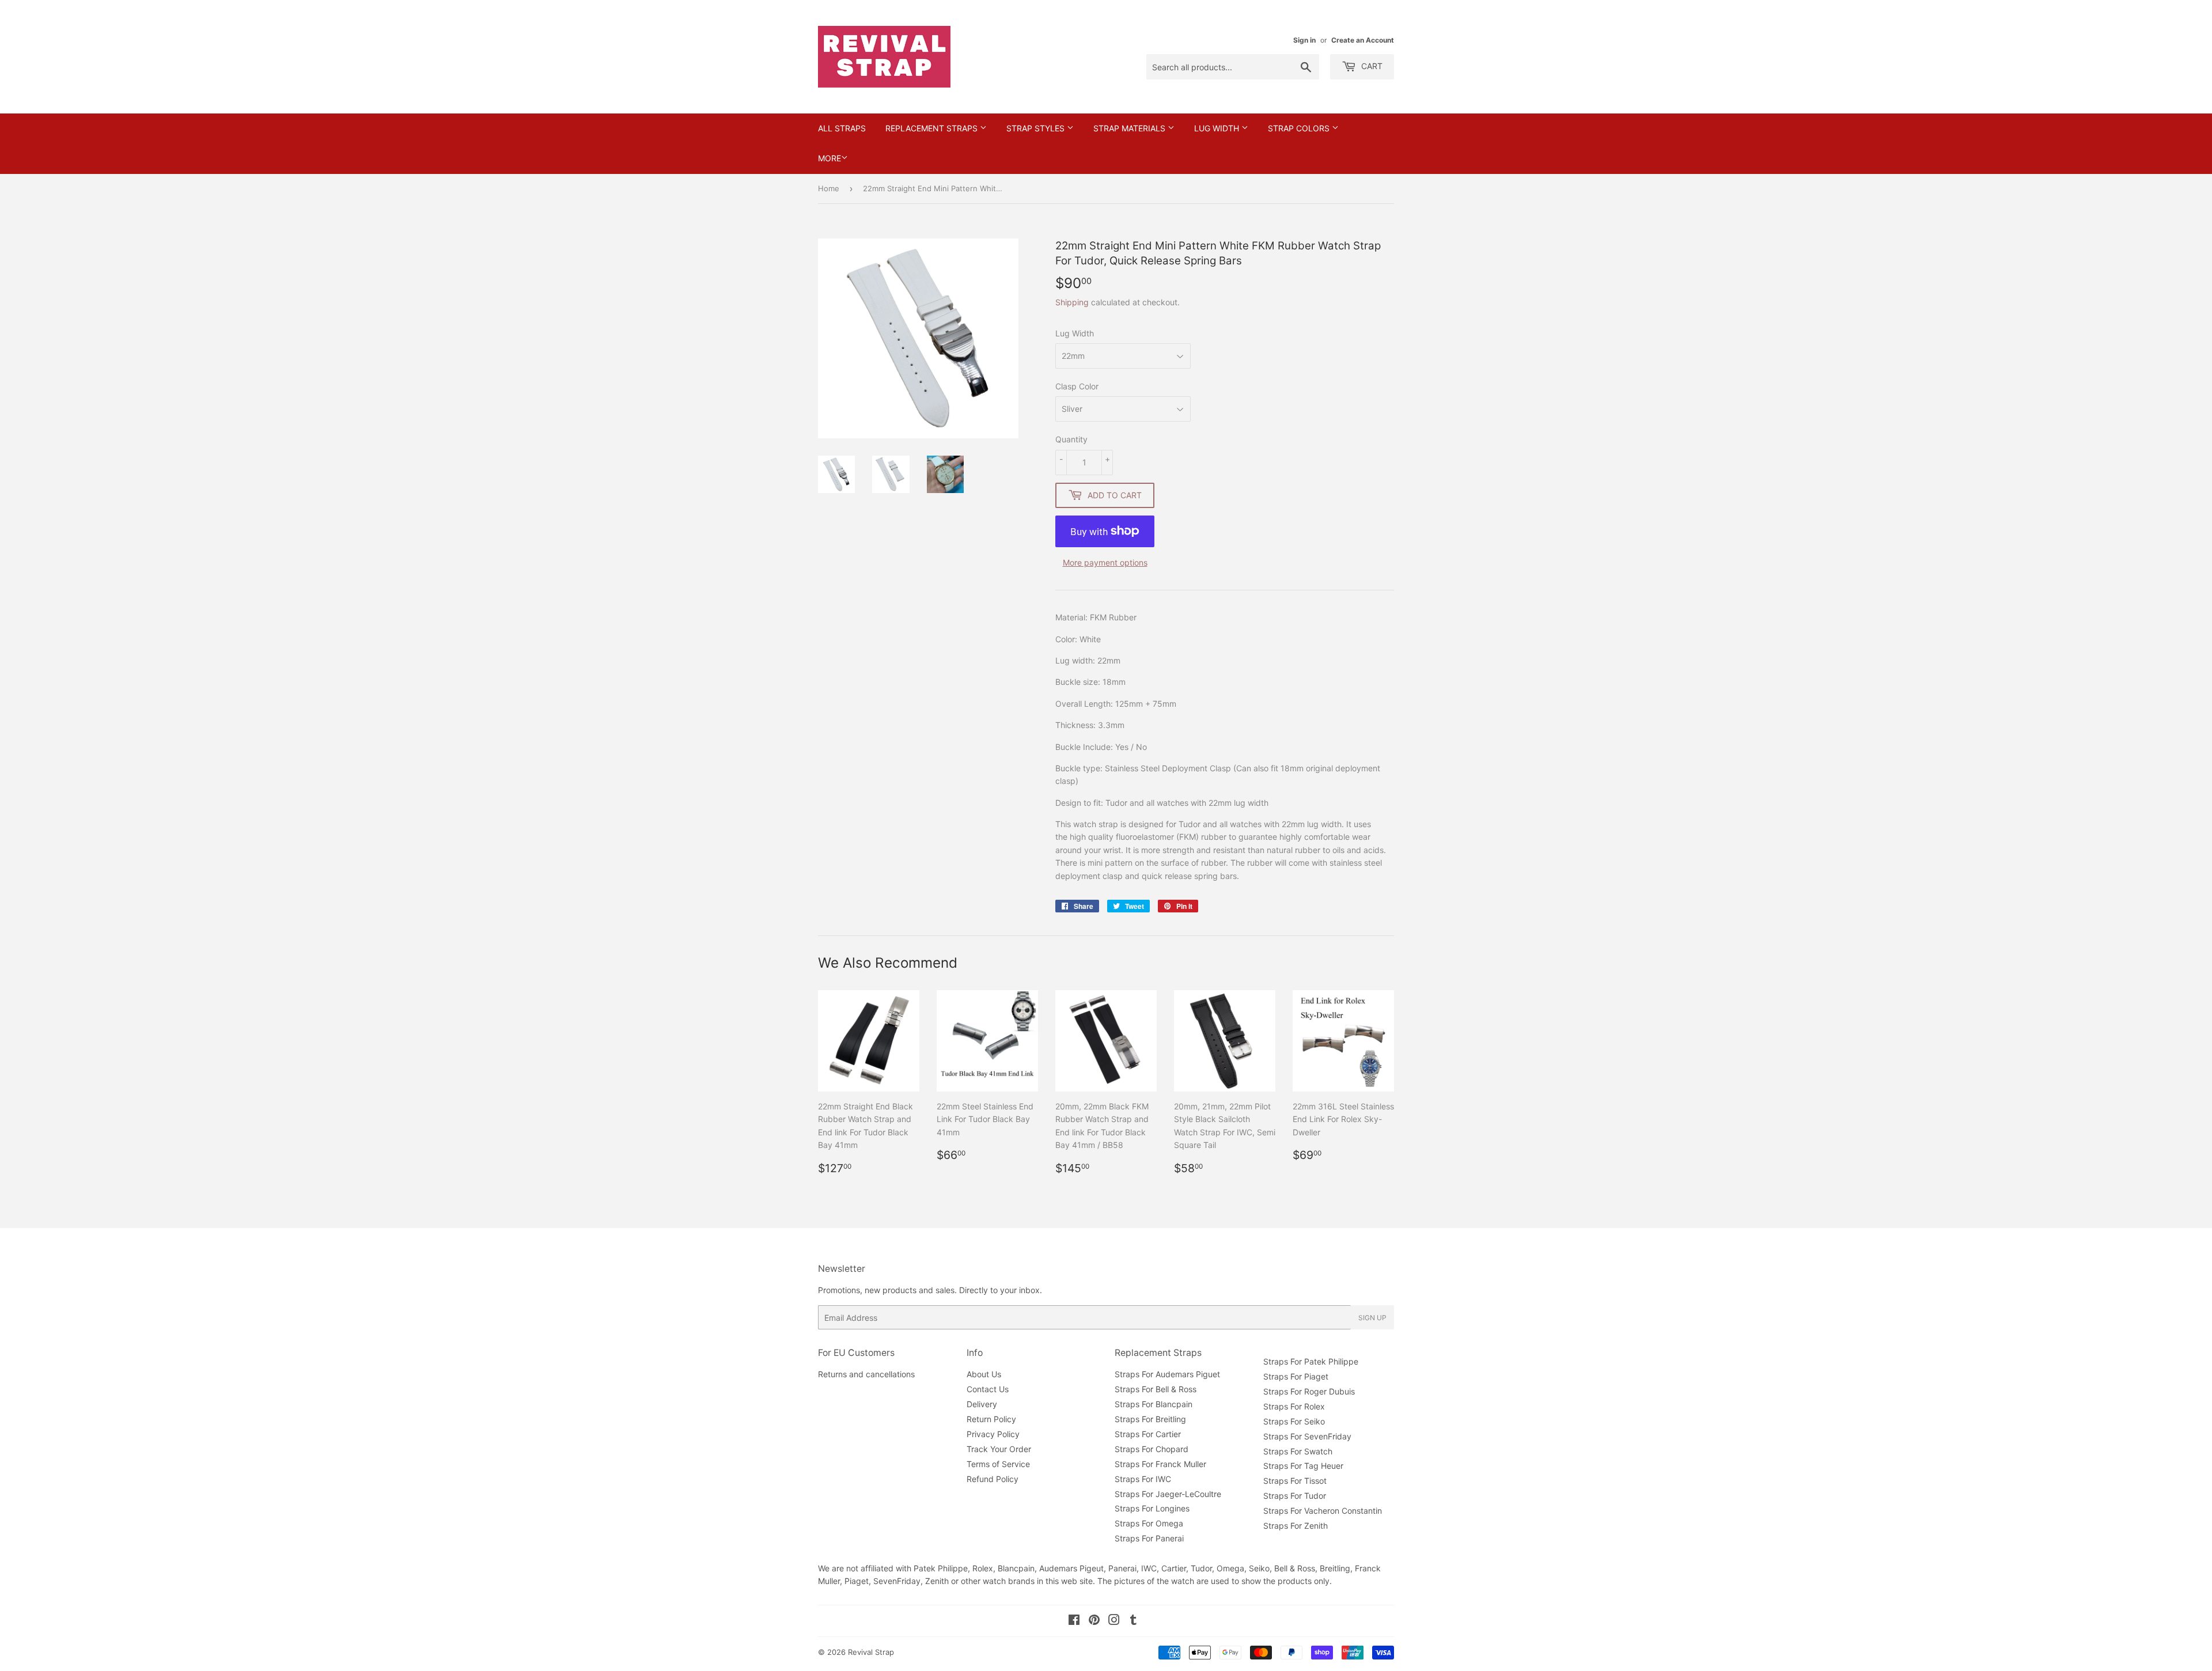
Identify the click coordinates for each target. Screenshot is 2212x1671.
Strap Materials (1130, 128)
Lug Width (1218, 128)
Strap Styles (1037, 128)
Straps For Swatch (1298, 1451)
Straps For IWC (1143, 1479)
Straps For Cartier (1148, 1434)
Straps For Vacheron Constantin (1323, 1511)
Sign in (1304, 40)
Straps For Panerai (1149, 1538)
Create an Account (1363, 40)
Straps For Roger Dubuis (1309, 1391)
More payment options (1105, 562)
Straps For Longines (1152, 1508)
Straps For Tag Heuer (1303, 1466)
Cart (1371, 66)
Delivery (982, 1404)
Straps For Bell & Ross (1156, 1389)
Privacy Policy (993, 1434)
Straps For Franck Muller (1160, 1464)
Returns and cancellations (866, 1374)
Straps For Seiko (1294, 1421)
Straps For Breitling (1150, 1419)
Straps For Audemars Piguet (1167, 1374)
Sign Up (1372, 1318)
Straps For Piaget (1296, 1376)
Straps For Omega (1149, 1523)
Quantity (1071, 439)
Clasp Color (1077, 386)
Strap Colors (1300, 128)
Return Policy (991, 1419)
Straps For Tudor (1295, 1496)
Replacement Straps (933, 128)
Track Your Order (999, 1449)
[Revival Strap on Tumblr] (1133, 1621)
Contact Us (988, 1389)
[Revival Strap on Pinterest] (1094, 1621)
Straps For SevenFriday (1307, 1436)
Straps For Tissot (1295, 1481)
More (829, 158)
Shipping (1072, 302)
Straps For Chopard (1152, 1449)
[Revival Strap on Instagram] (1114, 1621)
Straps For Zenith (1296, 1526)
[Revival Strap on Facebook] (1074, 1621)
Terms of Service (998, 1464)
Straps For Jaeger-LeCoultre (1168, 1494)
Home (829, 188)
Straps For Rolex (1294, 1406)
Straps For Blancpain (1154, 1404)
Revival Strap (871, 1652)
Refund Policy (993, 1479)
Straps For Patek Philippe (1311, 1361)
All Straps (842, 128)
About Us (984, 1374)
